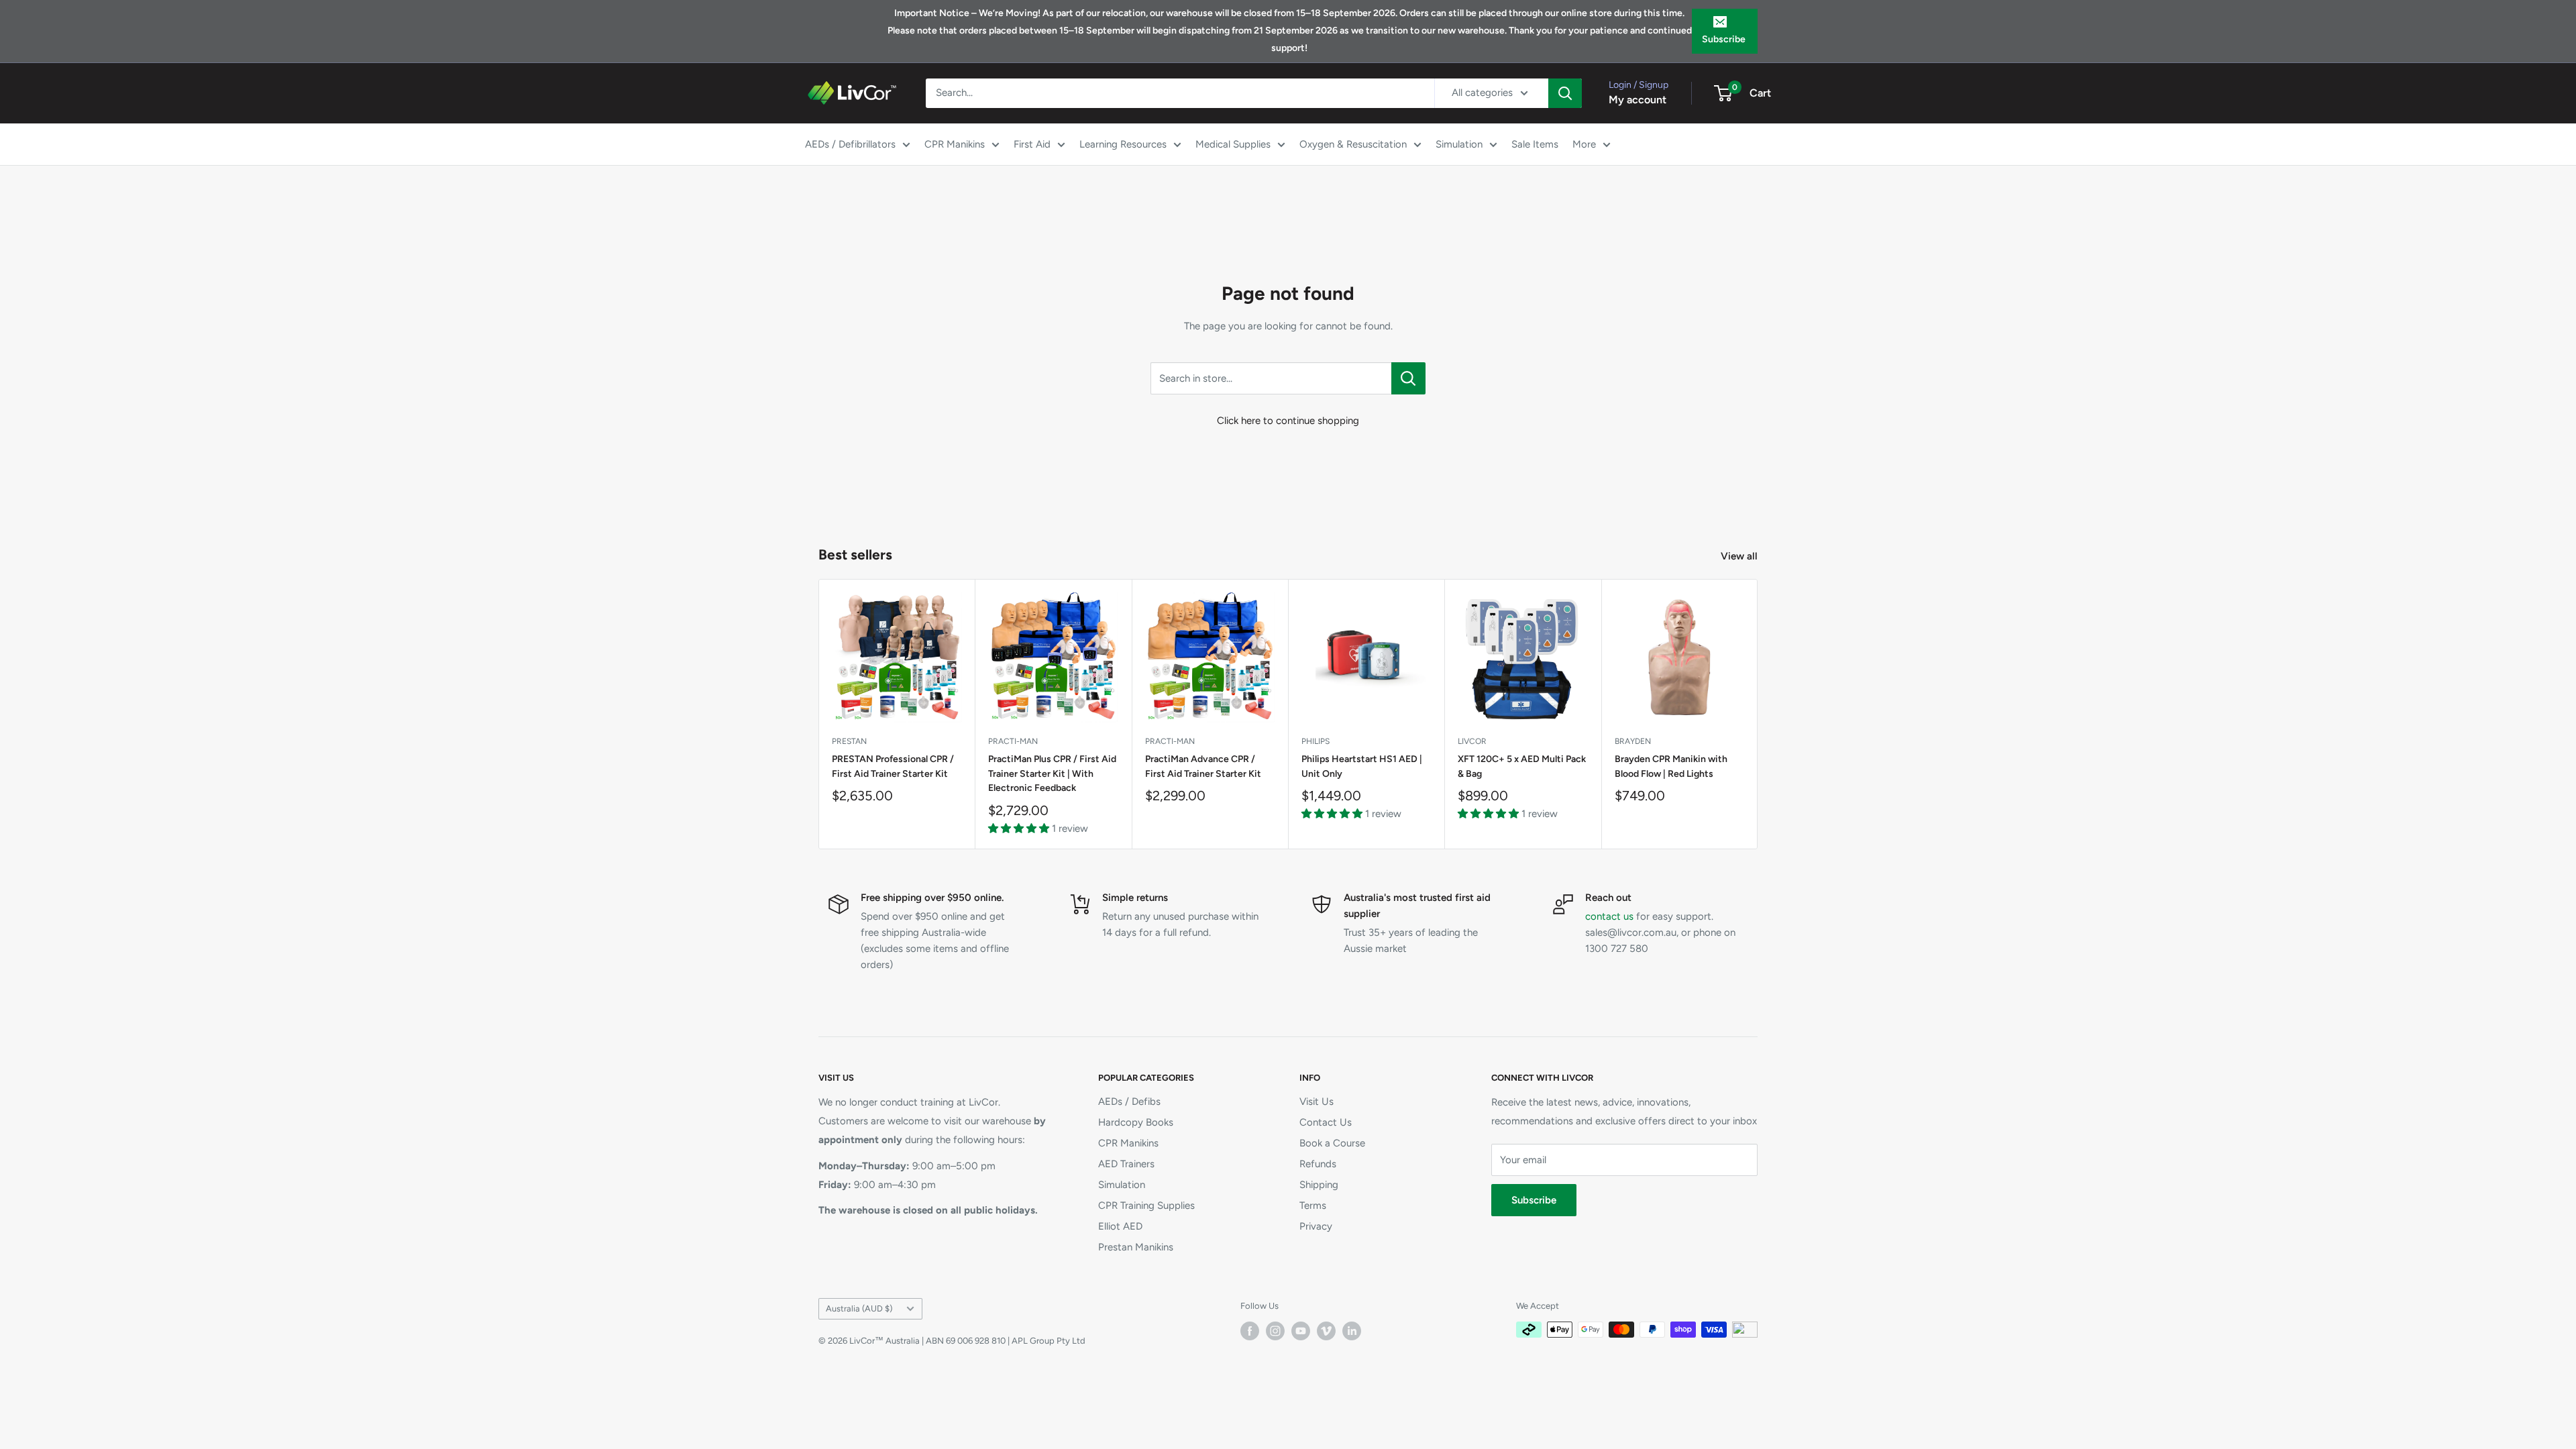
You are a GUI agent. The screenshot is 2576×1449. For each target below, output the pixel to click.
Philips (1316, 741)
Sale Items (1535, 144)
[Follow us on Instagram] (1275, 1331)
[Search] (1565, 93)
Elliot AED (1120, 1226)
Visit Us (1317, 1102)
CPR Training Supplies (1146, 1205)
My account (1638, 100)
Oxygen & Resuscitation (1353, 144)
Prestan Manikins (1136, 1247)
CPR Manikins (955, 144)
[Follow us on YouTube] (1301, 1331)
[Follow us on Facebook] (1250, 1331)
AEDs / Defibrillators (850, 144)
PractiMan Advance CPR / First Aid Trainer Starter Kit (1203, 766)
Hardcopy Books (1136, 1122)
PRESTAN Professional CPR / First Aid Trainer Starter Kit (893, 766)
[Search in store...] (1408, 378)
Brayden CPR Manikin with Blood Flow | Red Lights (1671, 766)
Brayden (1633, 741)
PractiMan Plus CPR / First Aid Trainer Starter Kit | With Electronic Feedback (1052, 773)
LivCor (1472, 741)
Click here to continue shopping (1288, 421)
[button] (1020, 828)
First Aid (1032, 144)
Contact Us (1326, 1122)
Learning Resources (1123, 144)
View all (1740, 556)
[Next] (1758, 714)
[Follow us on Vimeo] (1326, 1331)
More (1584, 144)
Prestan (849, 741)
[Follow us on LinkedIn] (1352, 1331)
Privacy (1316, 1226)
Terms (1313, 1205)
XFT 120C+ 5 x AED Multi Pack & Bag (1522, 766)
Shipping (1319, 1185)
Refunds (1318, 1164)
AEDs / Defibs (1129, 1102)
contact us (1609, 916)
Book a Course (1332, 1143)
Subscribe (1724, 39)
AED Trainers (1126, 1164)
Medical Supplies (1233, 144)
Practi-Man (1013, 741)
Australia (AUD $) (859, 1308)
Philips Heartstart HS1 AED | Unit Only (1362, 766)
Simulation (1459, 144)
